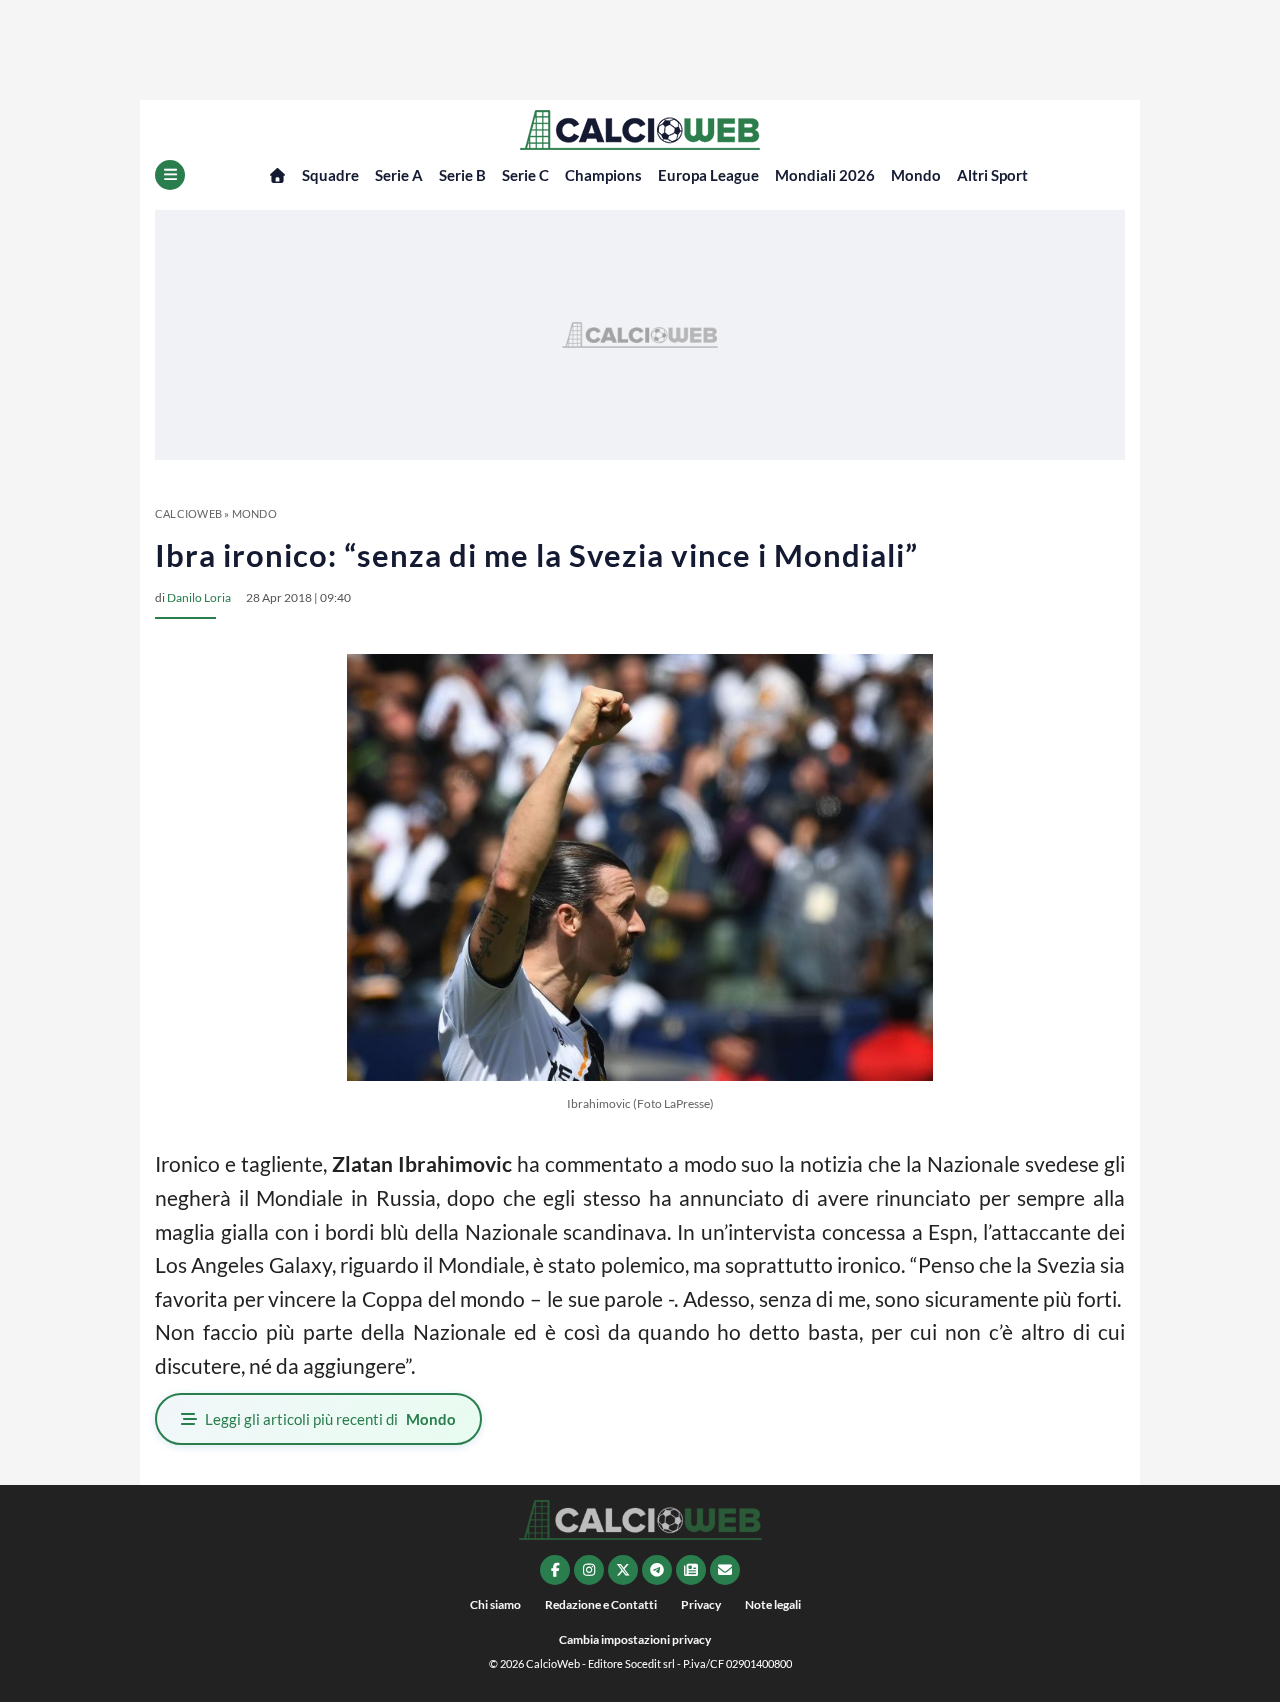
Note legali (773, 1604)
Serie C (525, 175)
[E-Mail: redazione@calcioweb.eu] (725, 1570)
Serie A (399, 175)
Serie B (462, 175)
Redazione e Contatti (601, 1604)
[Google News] (691, 1570)
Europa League (708, 175)
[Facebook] (555, 1570)
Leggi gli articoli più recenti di (330, 1419)
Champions (603, 175)
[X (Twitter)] (623, 1570)
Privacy (701, 1604)
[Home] (277, 175)
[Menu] (170, 175)
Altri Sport (992, 175)
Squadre (330, 175)
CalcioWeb (188, 513)
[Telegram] (657, 1570)
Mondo (916, 175)
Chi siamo (495, 1604)
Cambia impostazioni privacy (635, 1639)
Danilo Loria (199, 597)
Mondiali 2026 (825, 175)
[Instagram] (589, 1570)
